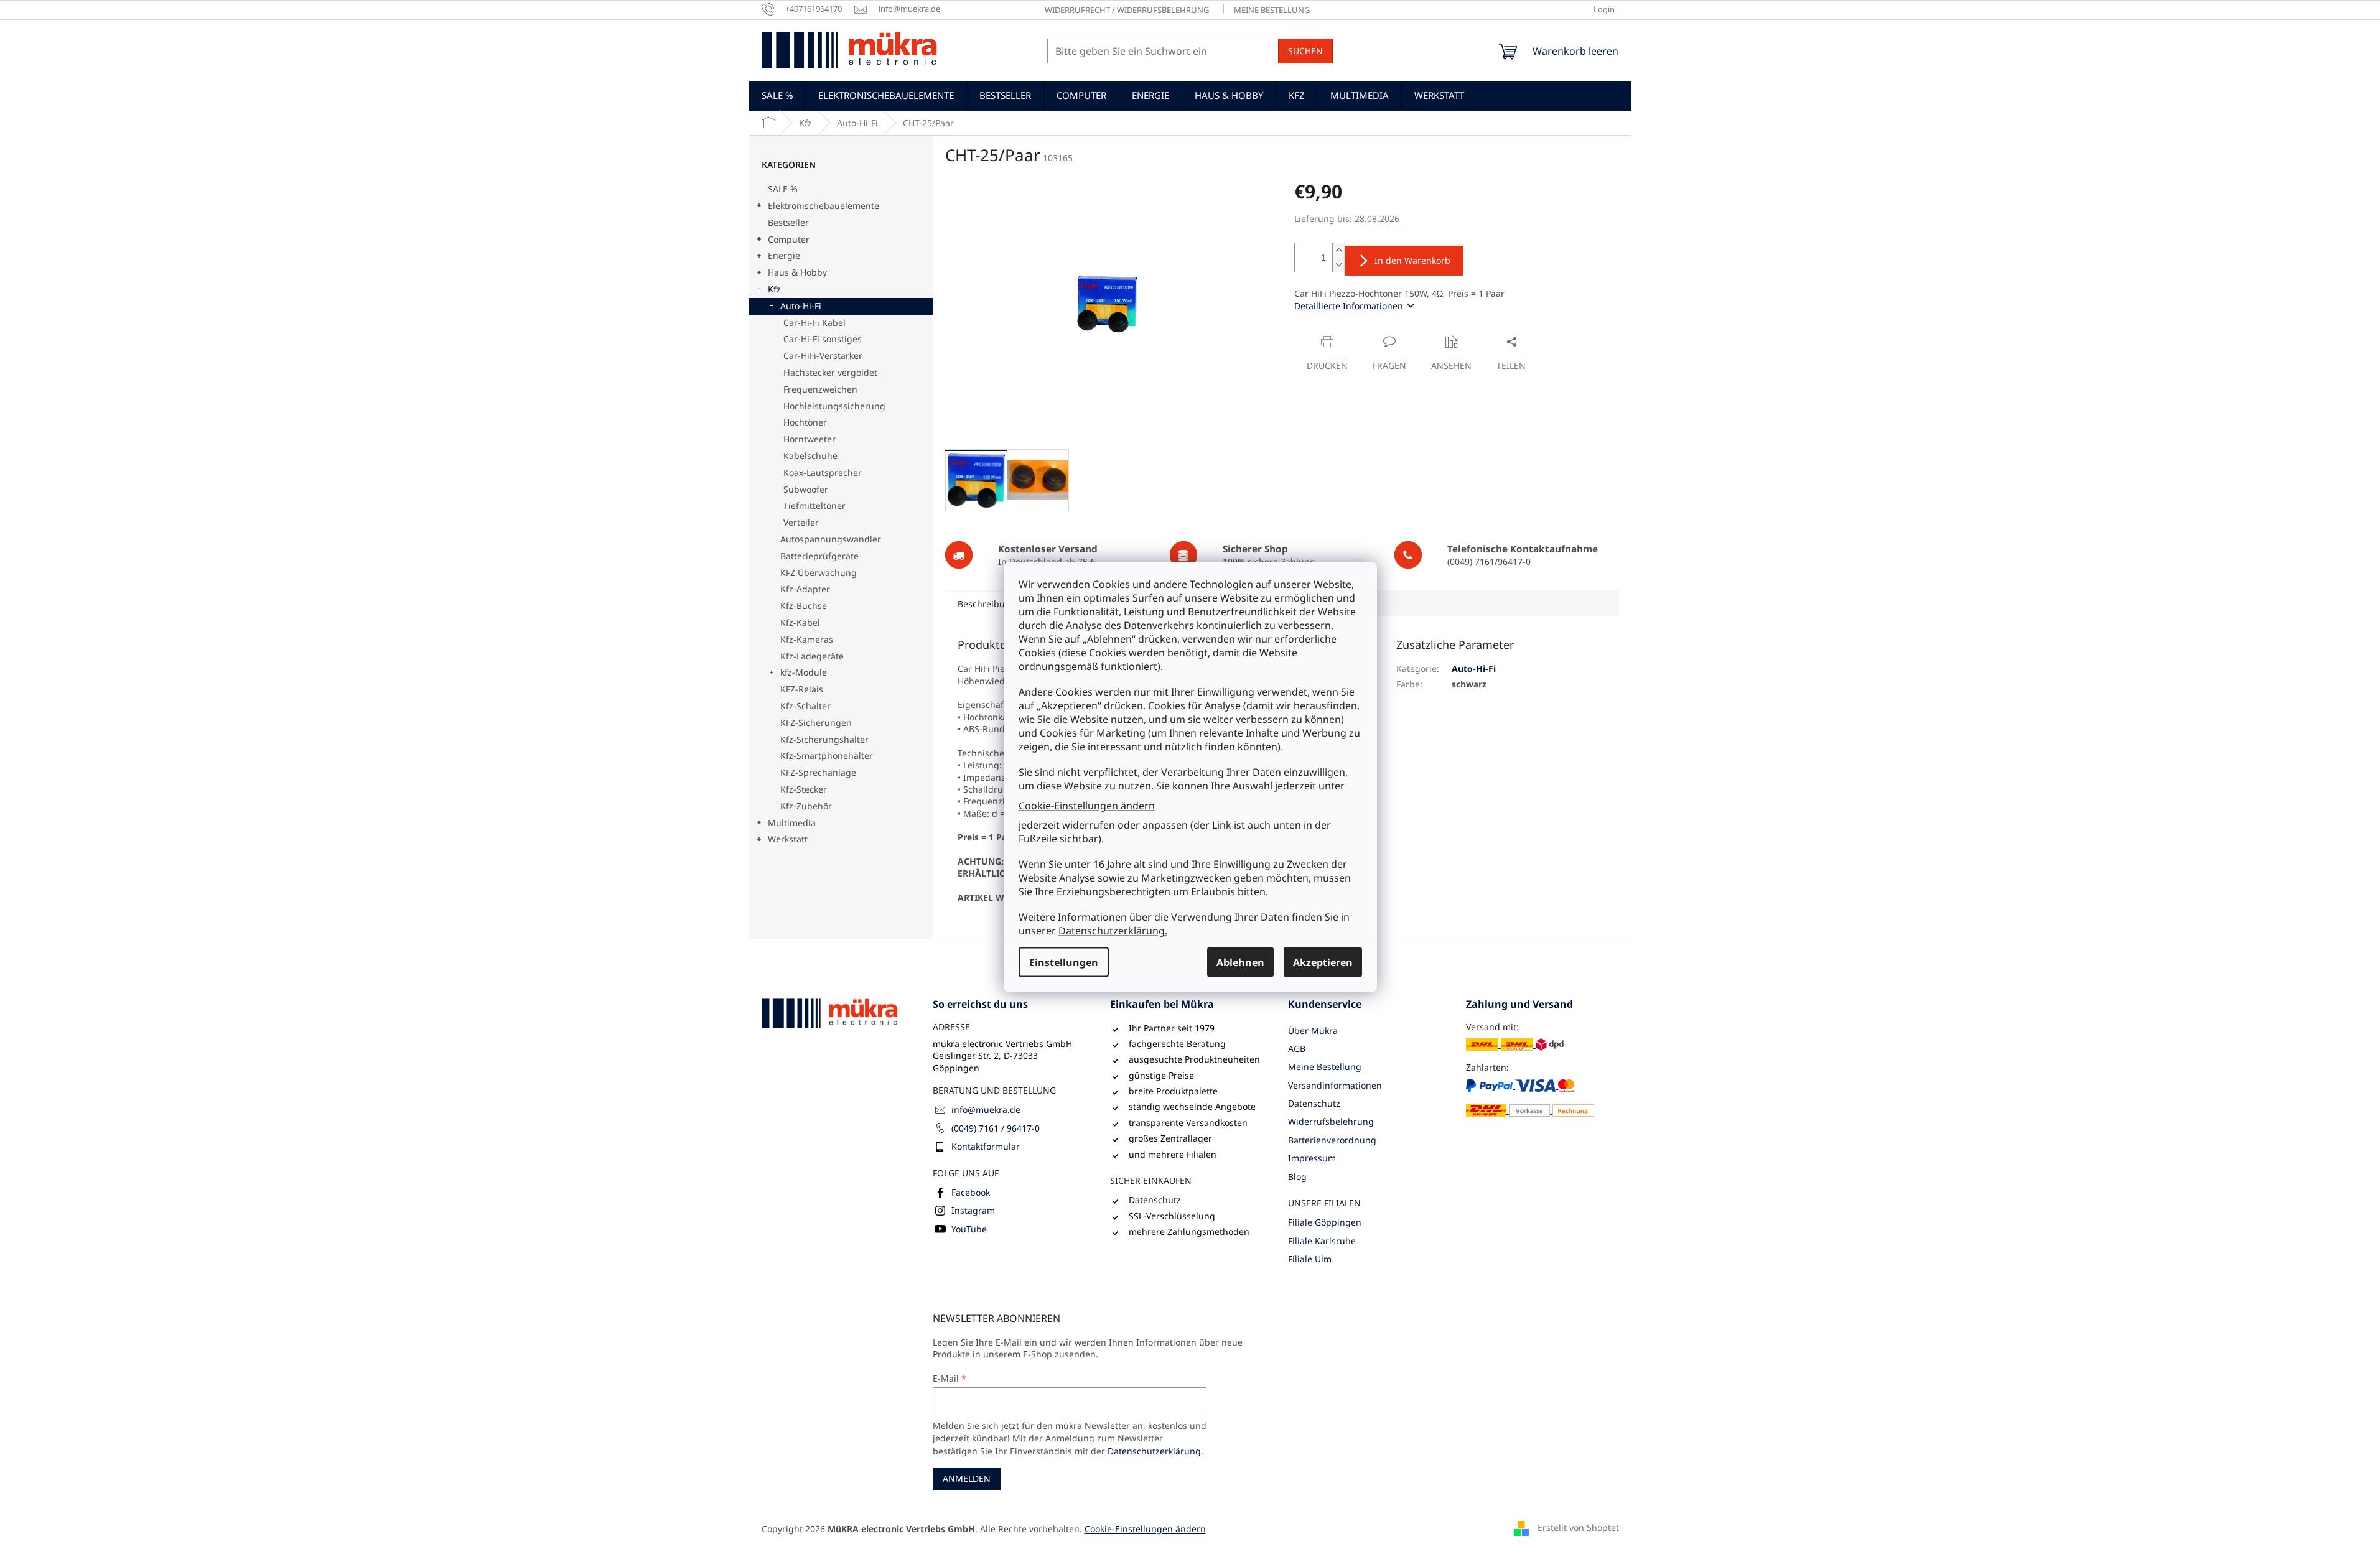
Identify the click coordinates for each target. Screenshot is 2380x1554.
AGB (1297, 1049)
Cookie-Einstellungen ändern (1087, 805)
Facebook (971, 1192)
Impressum (1312, 1158)
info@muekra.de (986, 1110)
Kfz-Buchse (804, 606)
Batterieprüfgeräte (819, 556)
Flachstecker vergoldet (830, 372)
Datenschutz (1314, 1103)
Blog (1297, 1177)
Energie (784, 255)
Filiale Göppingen (1325, 1222)
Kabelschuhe (810, 456)
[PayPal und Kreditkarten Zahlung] (1530, 1098)
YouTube (969, 1229)
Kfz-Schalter (805, 706)
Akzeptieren (1323, 962)
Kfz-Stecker (804, 789)
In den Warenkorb (1412, 260)
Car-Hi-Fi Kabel (814, 323)
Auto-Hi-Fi (801, 306)
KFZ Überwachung (819, 573)
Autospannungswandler (831, 539)
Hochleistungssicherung (834, 406)
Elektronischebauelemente (824, 206)
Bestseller (788, 222)
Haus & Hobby (797, 272)
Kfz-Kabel (800, 622)
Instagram (973, 1210)
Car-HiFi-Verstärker (823, 356)
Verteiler (801, 522)
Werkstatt (788, 839)
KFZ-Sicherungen (816, 723)
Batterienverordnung (1332, 1140)
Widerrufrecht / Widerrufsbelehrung (1127, 10)
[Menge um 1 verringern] (1338, 265)
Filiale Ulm (1310, 1259)
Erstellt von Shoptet (1578, 1528)
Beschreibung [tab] (987, 604)
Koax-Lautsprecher (823, 472)
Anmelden (967, 1478)
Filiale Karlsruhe (1322, 1241)
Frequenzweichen (820, 389)
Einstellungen (1064, 962)
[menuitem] (777, 95)
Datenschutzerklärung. (1113, 931)
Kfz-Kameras (807, 639)
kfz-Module (804, 672)
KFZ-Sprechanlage (818, 772)
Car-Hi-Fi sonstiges (823, 339)
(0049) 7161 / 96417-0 (996, 1128)
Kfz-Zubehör (806, 806)
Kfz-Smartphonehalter (827, 756)
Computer (789, 239)
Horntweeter (810, 439)
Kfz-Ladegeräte (812, 656)
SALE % (783, 189)
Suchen (1305, 51)
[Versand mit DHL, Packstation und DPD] (1515, 1044)
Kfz (774, 289)
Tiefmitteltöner (814, 505)
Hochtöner (805, 422)
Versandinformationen (1335, 1085)
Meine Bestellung (1272, 10)
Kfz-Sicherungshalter (824, 739)
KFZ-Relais (802, 689)
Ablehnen (1240, 962)
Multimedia (792, 823)
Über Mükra (1313, 1031)
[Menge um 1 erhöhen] (1338, 250)
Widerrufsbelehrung (1331, 1121)
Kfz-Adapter (805, 589)
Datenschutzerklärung (1154, 1451)
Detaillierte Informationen (1349, 306)
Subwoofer (806, 489)
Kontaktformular (986, 1146)
